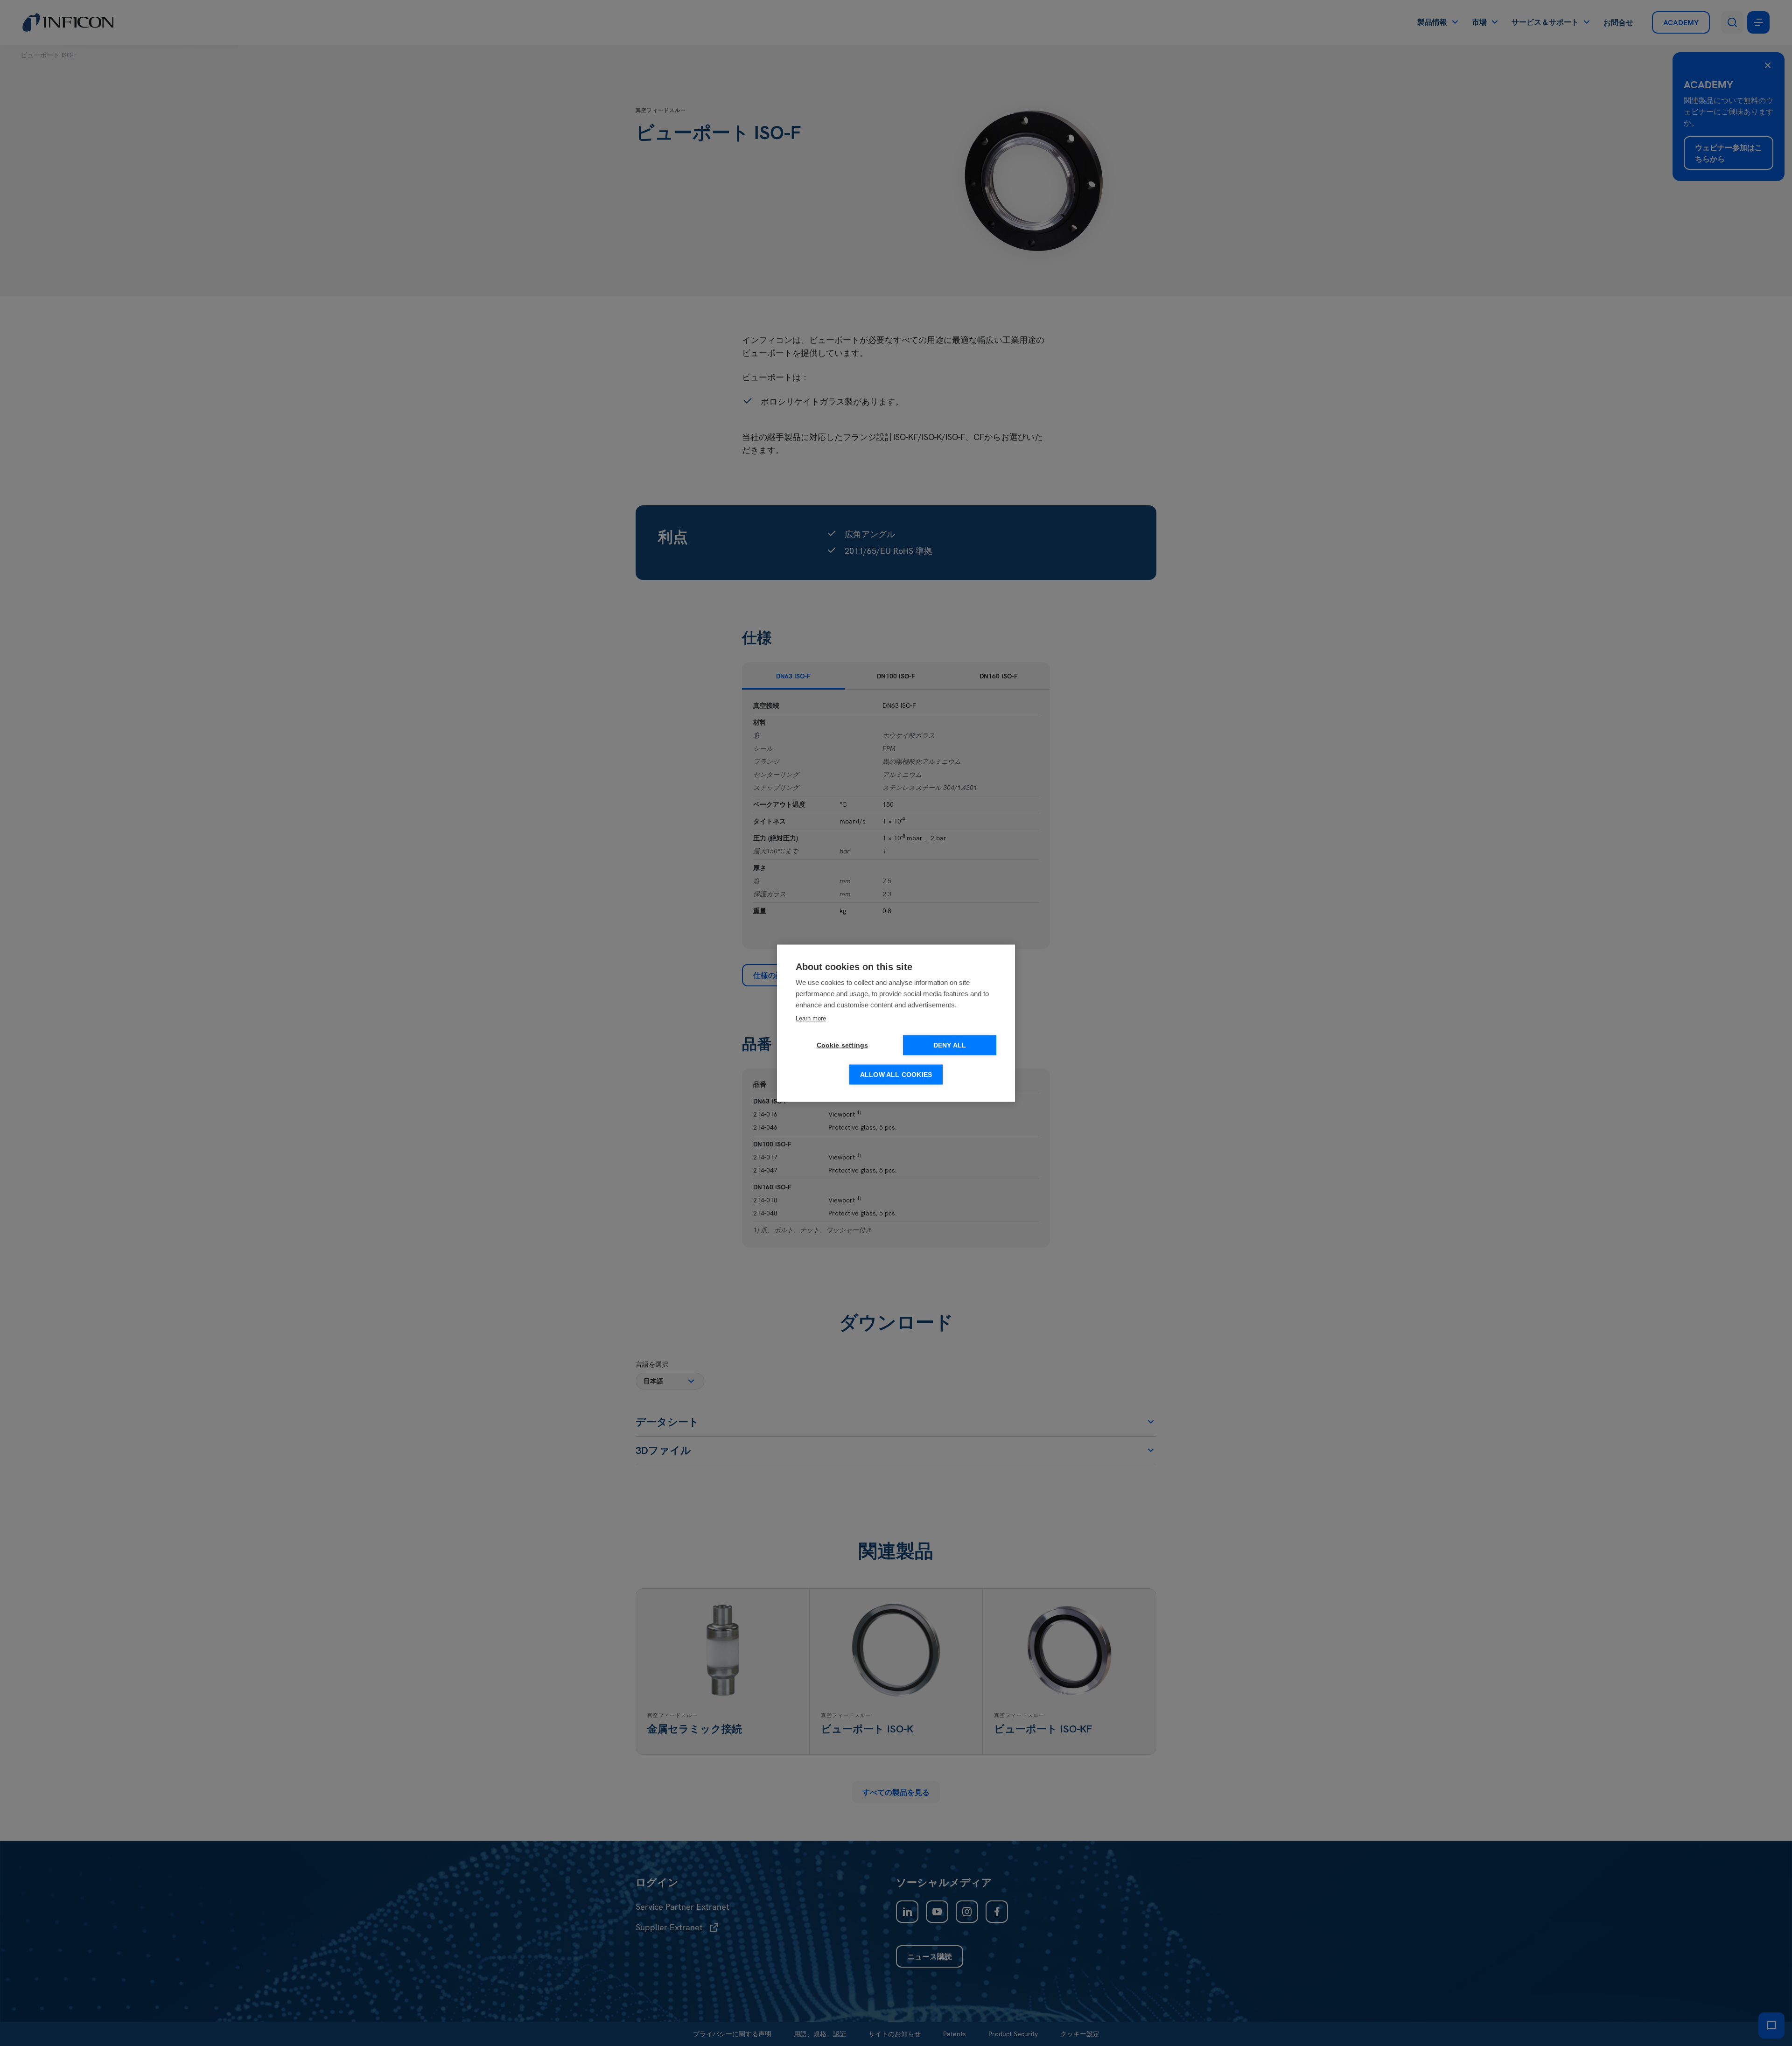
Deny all (950, 1045)
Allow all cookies (896, 1074)
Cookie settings (843, 1045)
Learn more (811, 1018)
